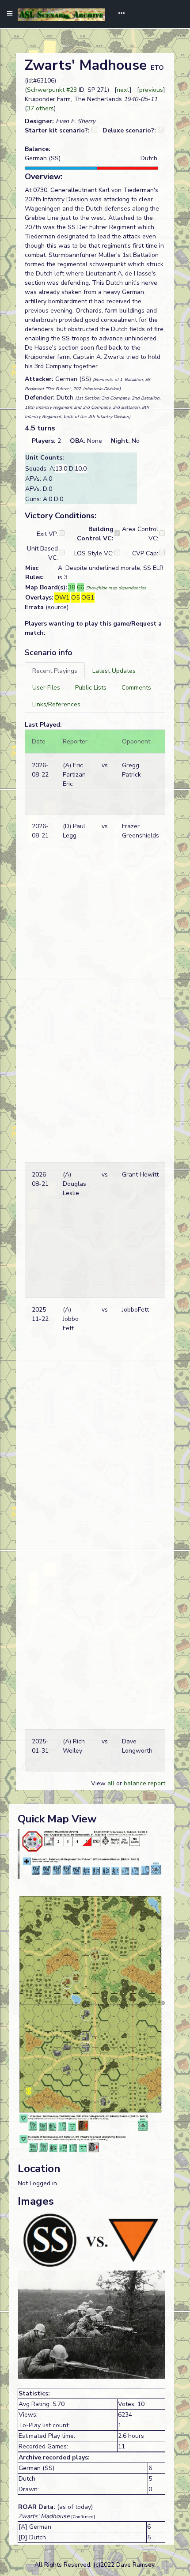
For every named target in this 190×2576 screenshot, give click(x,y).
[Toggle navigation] (118, 14)
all (111, 1783)
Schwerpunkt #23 (52, 90)
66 (80, 587)
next (123, 90)
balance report (144, 1783)
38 (72, 587)
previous (151, 90)
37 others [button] (40, 108)
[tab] (55, 671)
